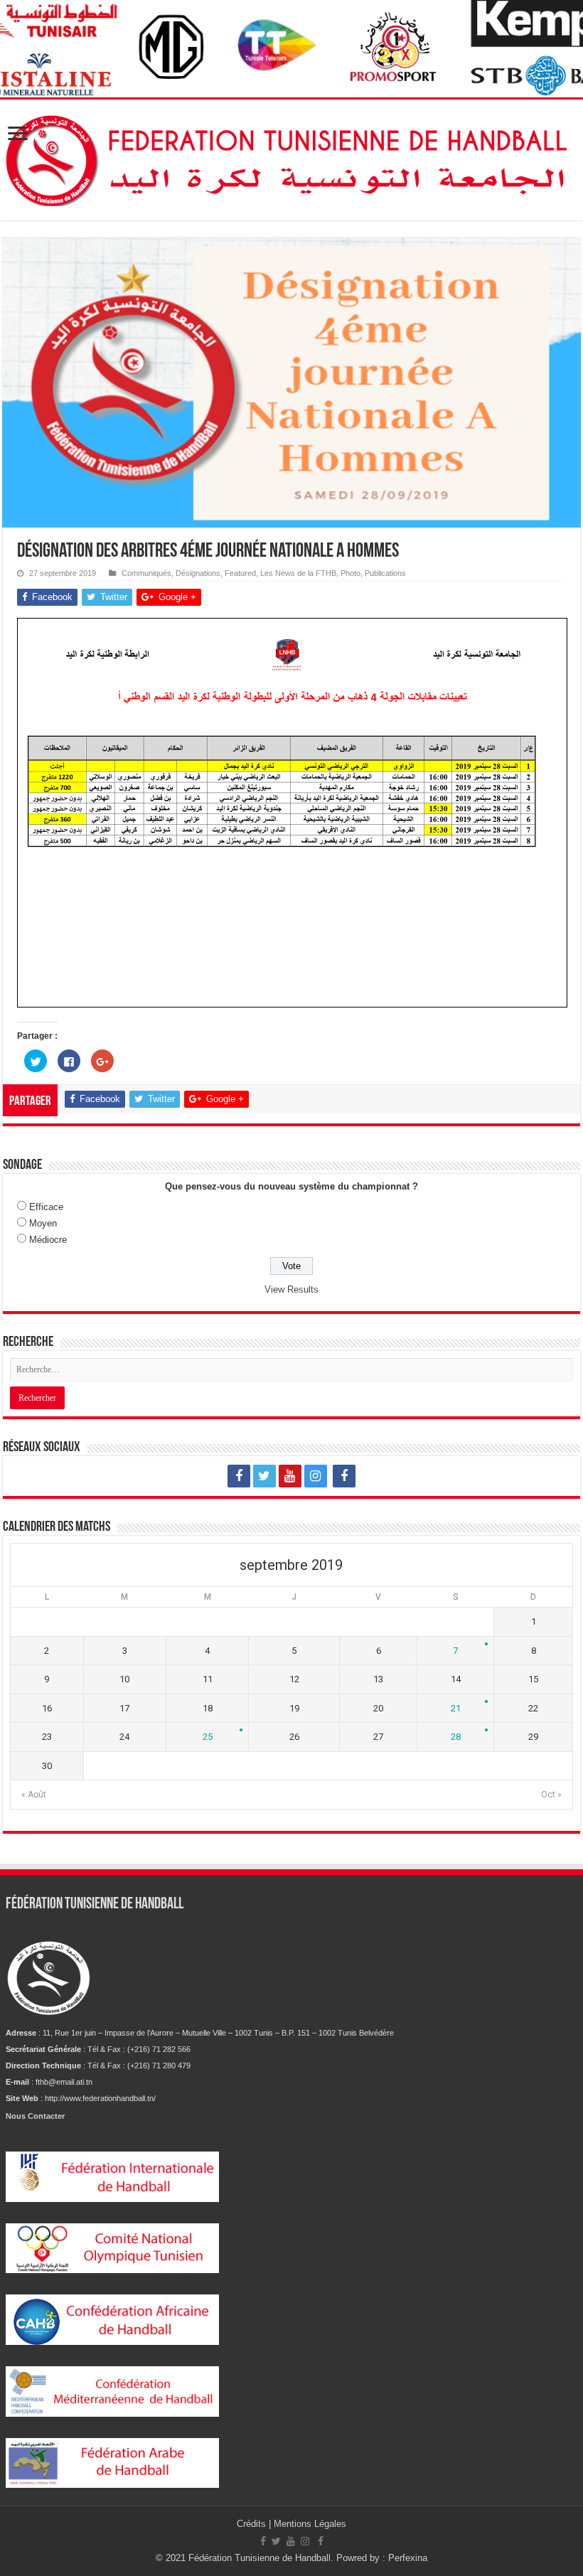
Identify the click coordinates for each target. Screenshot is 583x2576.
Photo (351, 573)
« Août (34, 1795)
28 (456, 1737)
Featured (240, 573)
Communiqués (146, 573)
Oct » (551, 1795)
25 (208, 1737)
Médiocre (48, 1240)
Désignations (198, 573)
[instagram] (316, 1476)
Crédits (253, 2524)
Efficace (46, 1207)
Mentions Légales (310, 2524)
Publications (385, 573)
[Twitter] (264, 1476)
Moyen (43, 1223)
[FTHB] (291, 157)
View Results (291, 1289)
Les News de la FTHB (298, 573)
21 (456, 1708)
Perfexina (408, 2558)
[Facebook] (239, 1476)
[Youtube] (290, 1476)
